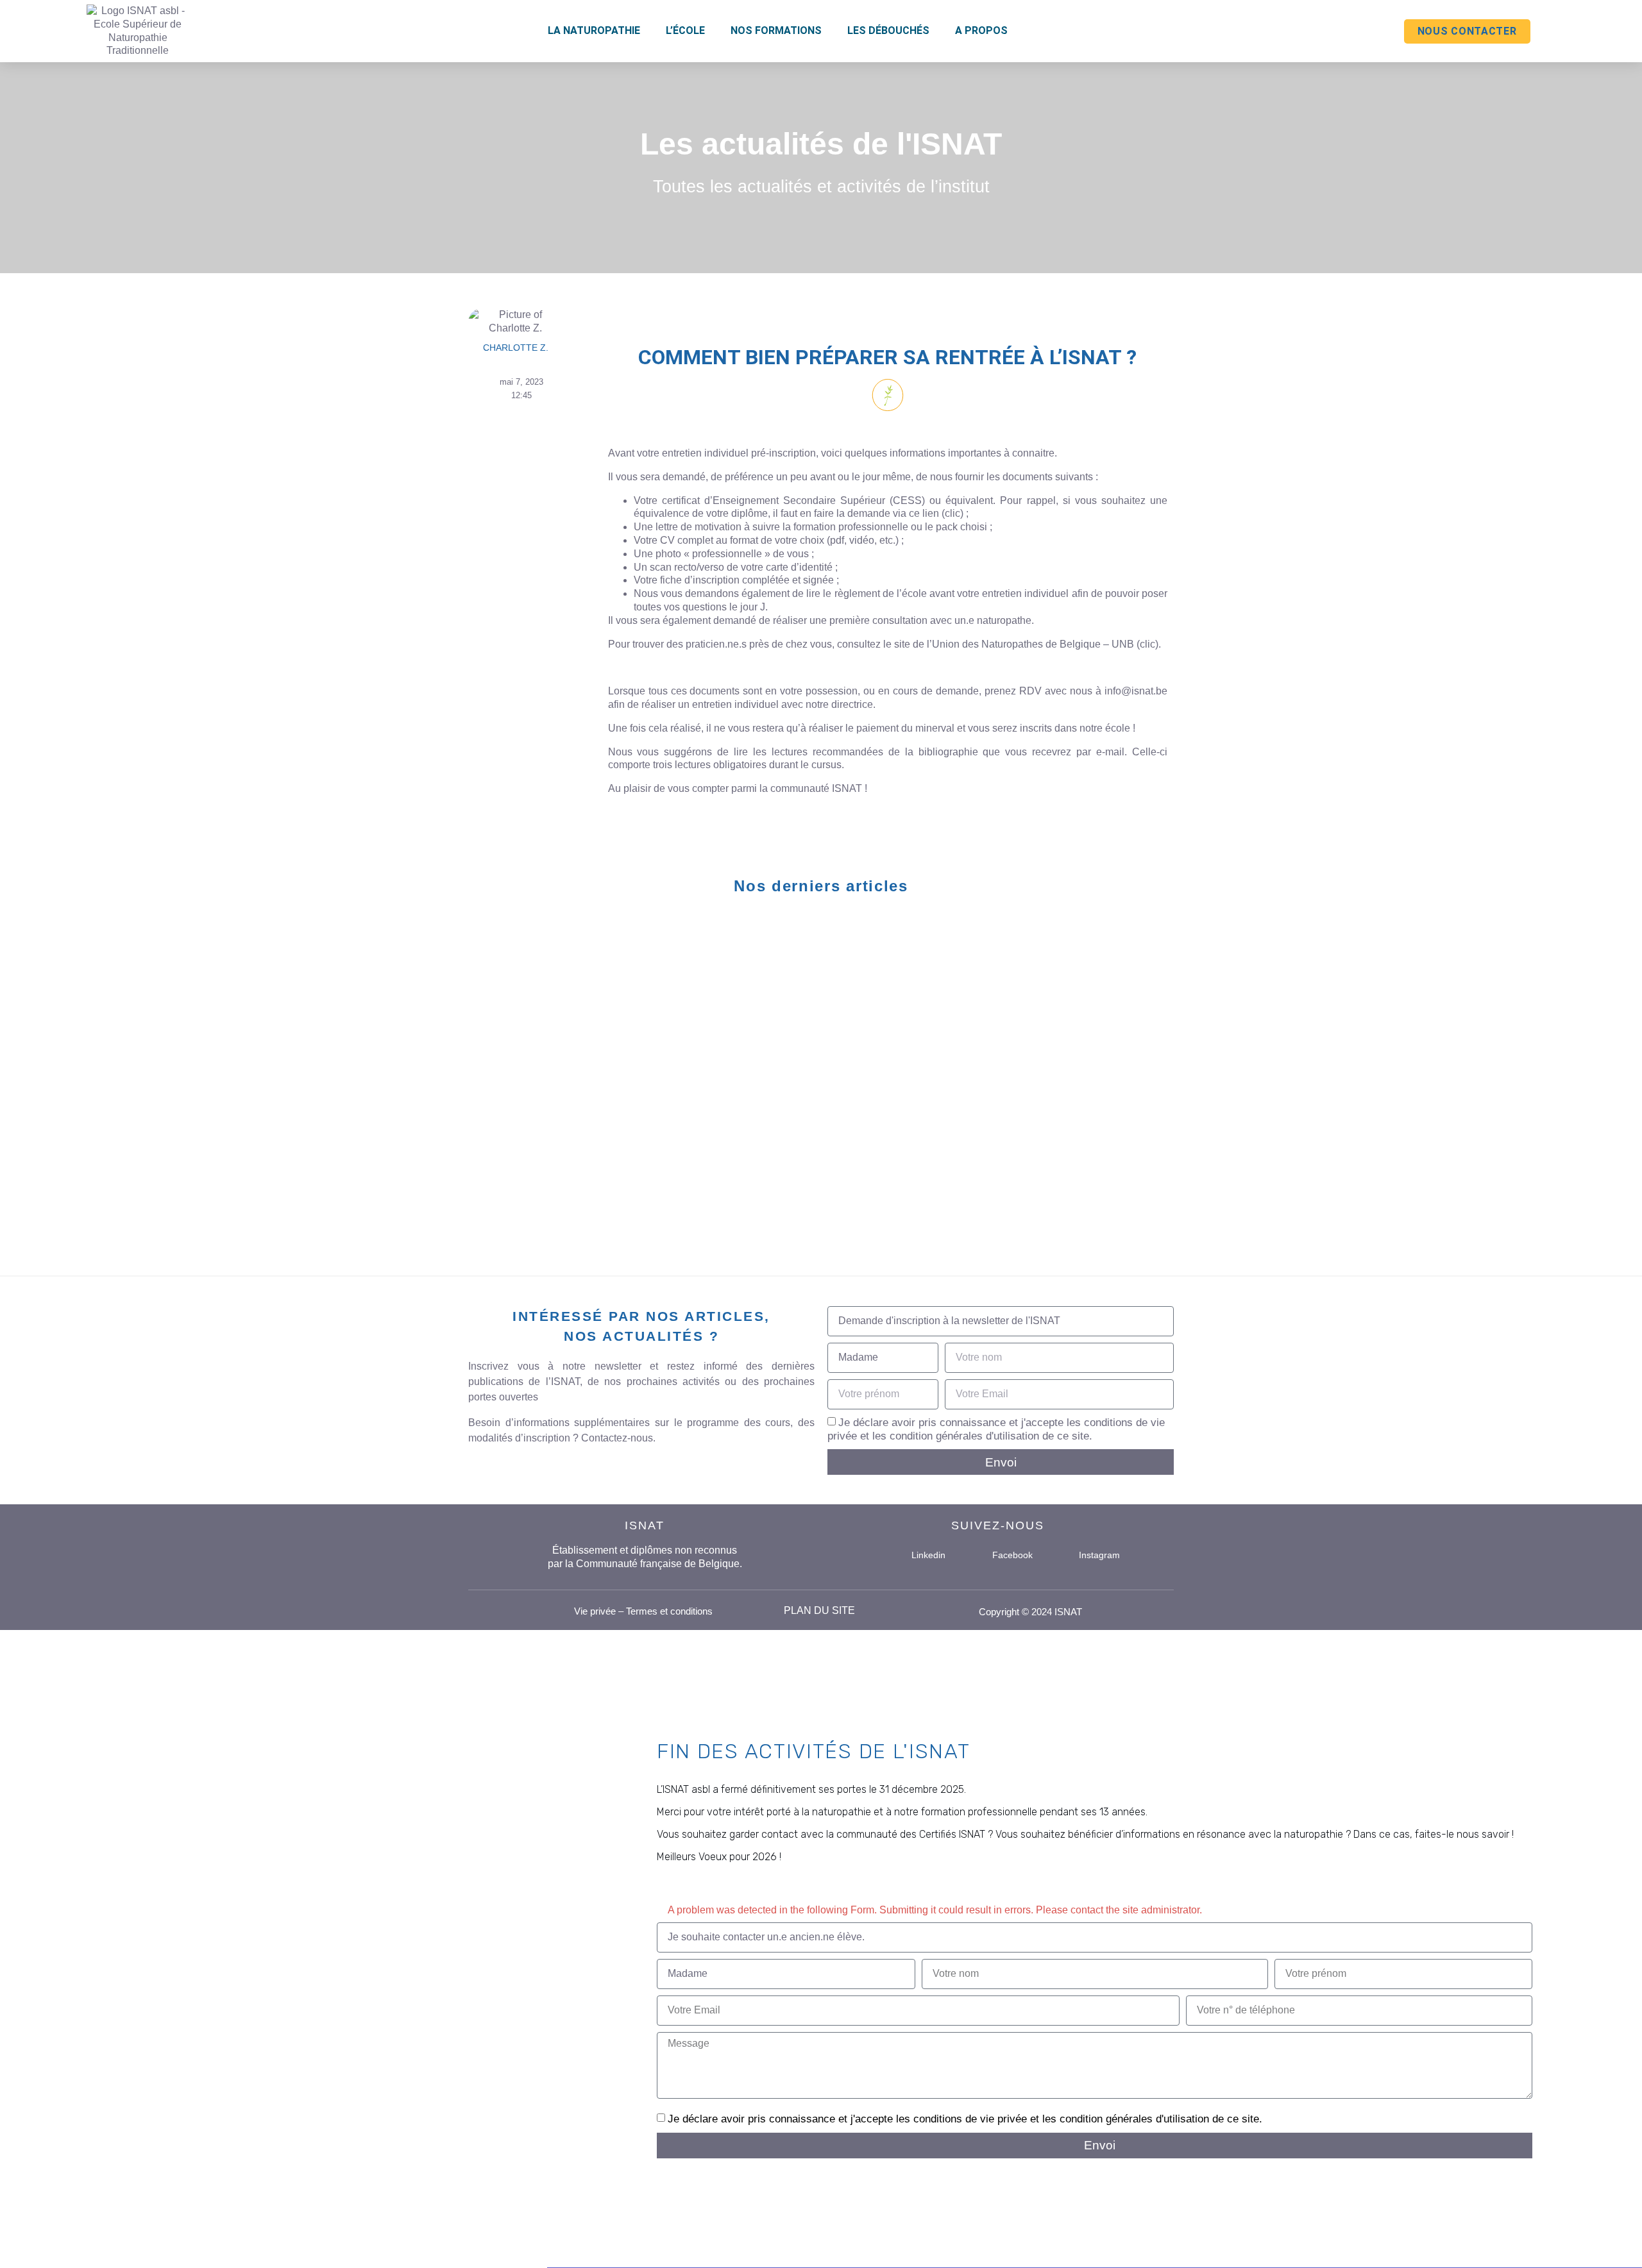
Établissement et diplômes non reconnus (645, 1550)
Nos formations (776, 30)
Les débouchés (888, 30)
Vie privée (595, 1611)
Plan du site (819, 1610)
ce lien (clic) (936, 513)
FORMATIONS (761, 939)
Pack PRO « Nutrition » (1044, 1063)
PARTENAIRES (521, 939)
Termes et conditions (669, 1611)
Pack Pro (995, 939)
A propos (981, 30)
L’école (685, 30)
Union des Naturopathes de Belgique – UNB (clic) (1045, 644)
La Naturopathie (594, 30)
